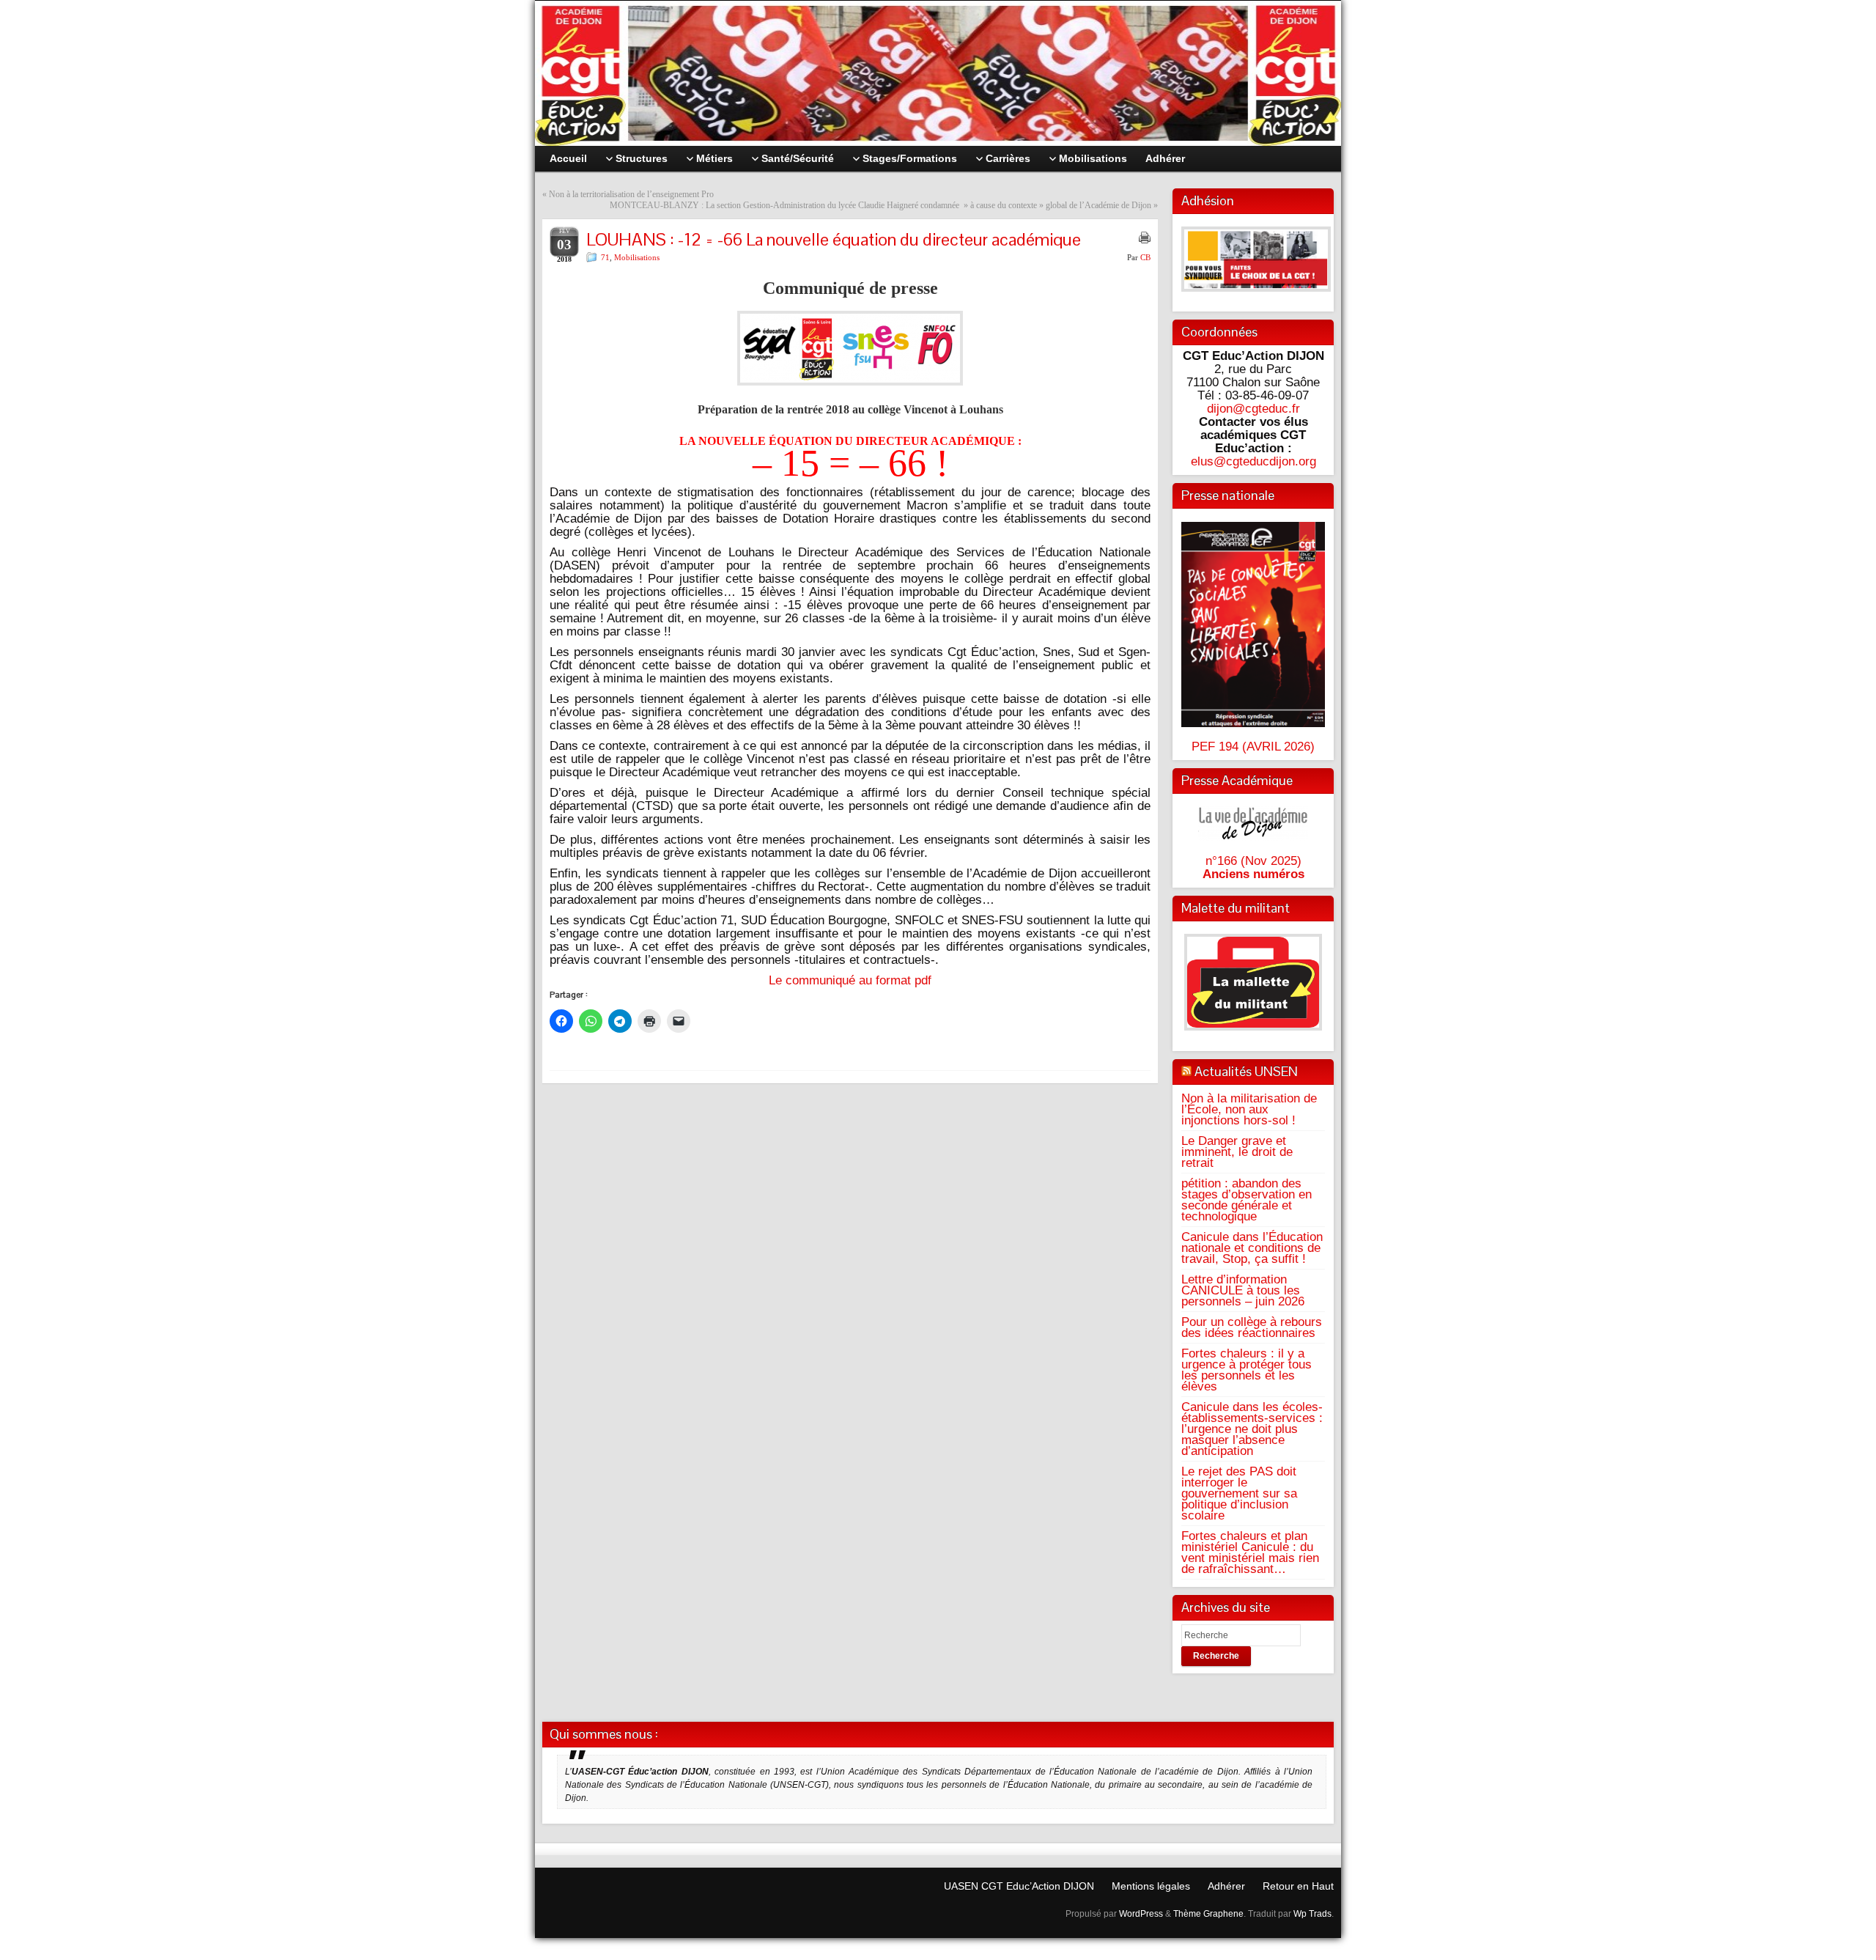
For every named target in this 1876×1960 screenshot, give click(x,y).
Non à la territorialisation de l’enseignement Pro (631, 194)
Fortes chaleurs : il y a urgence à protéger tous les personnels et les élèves (1247, 1370)
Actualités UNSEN (1246, 1071)
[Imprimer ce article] (1145, 237)
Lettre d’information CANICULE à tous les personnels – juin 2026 (1243, 1290)
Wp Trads (1312, 1914)
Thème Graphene (1208, 1914)
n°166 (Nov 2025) (1253, 861)
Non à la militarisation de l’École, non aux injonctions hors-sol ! (1249, 1109)
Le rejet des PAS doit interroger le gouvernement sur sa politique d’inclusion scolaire (1239, 1493)
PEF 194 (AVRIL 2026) (1253, 746)
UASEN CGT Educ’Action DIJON (1019, 1886)
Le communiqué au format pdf (850, 980)
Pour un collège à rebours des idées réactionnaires (1252, 1327)
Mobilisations (637, 257)
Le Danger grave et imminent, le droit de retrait (1237, 1152)
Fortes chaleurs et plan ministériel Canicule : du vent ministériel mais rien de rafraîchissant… (1250, 1552)
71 (605, 257)
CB (1145, 257)
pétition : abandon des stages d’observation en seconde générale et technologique (1247, 1200)
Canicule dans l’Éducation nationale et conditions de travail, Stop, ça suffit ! (1252, 1248)
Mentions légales (1151, 1886)
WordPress (1141, 1914)
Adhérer (1226, 1886)
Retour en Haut (1298, 1886)
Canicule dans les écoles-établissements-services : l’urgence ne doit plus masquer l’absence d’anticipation (1252, 1429)
